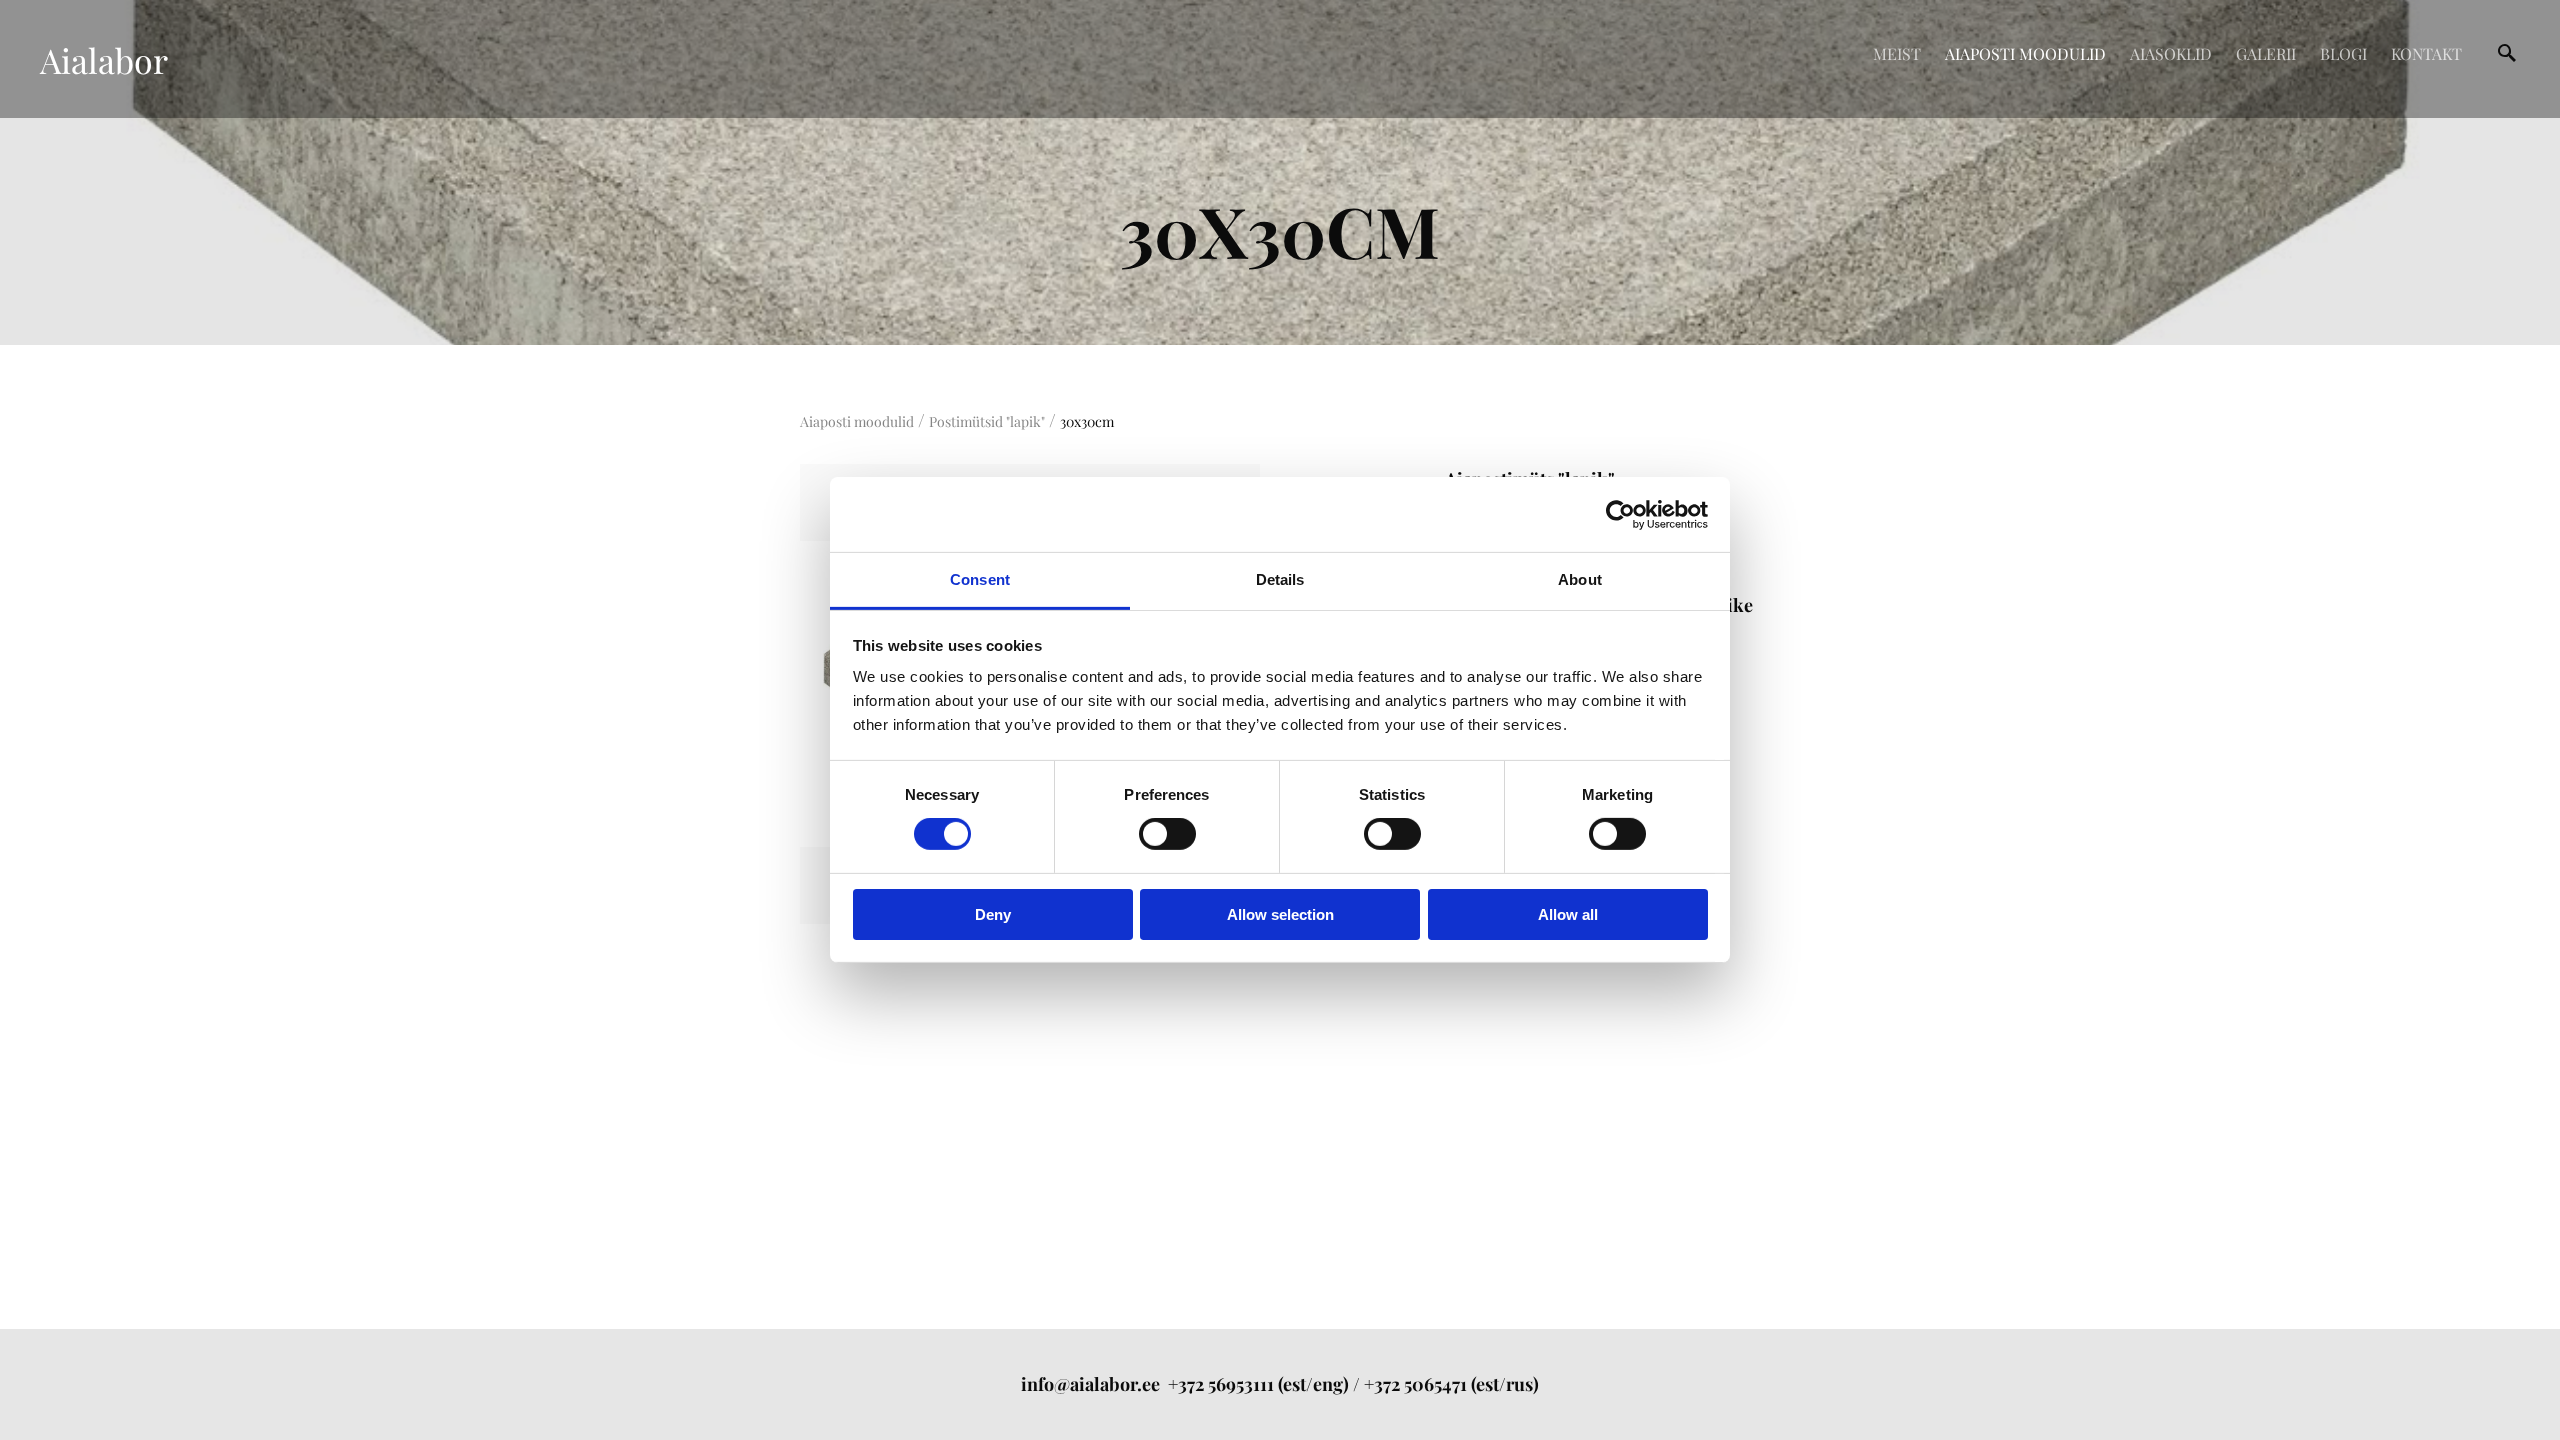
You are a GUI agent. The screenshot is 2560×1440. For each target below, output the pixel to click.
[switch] (1167, 834)
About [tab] (1580, 579)
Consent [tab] (980, 579)
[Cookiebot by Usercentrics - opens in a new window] (1620, 514)
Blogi (2343, 53)
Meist (1897, 53)
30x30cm (1087, 421)
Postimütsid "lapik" (987, 421)
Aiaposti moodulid (2025, 53)
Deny (993, 914)
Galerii (2266, 53)
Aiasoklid (2171, 53)
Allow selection (1280, 914)
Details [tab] (1280, 579)
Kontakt (2426, 53)
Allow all (1568, 914)
